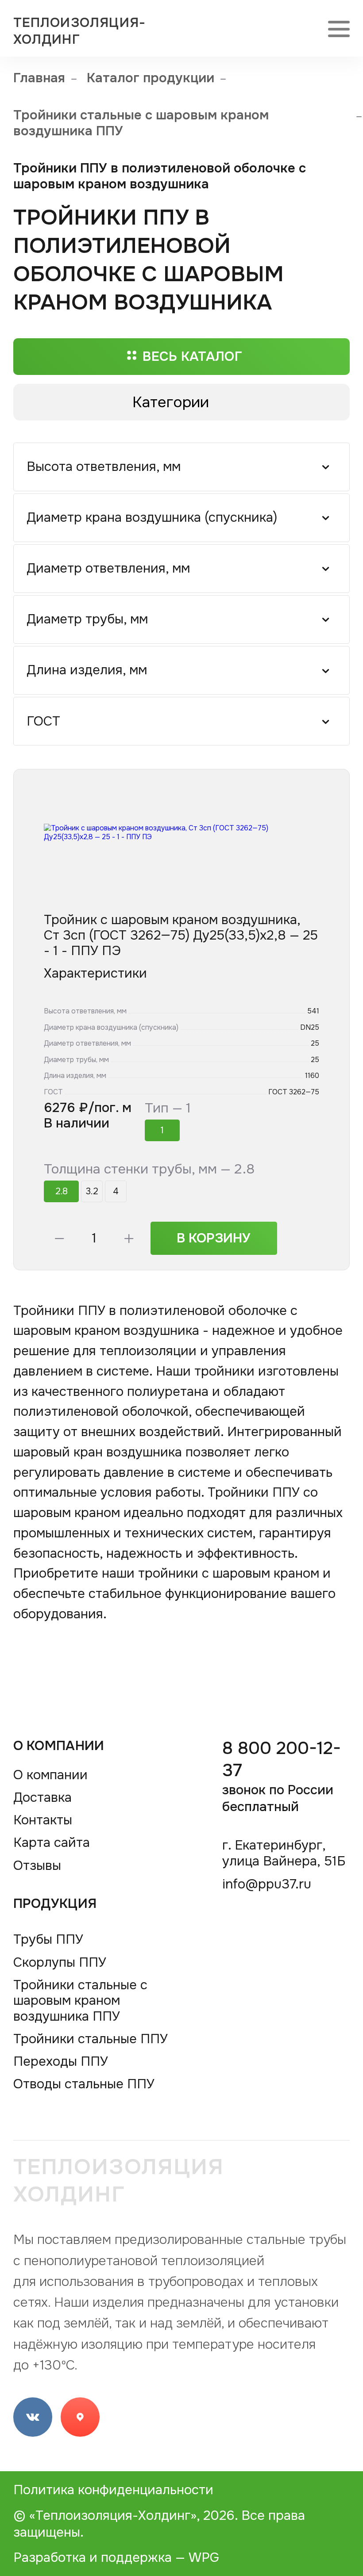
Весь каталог (192, 356)
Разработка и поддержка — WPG (116, 2557)
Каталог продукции (151, 78)
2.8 (62, 1191)
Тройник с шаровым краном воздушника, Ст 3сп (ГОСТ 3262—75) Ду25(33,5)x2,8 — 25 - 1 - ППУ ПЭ (181, 936)
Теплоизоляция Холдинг (119, 2180)
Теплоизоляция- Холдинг (80, 31)
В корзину (214, 1238)
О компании (59, 1746)
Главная (39, 78)
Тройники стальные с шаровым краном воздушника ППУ (141, 123)
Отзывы (37, 1866)
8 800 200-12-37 (282, 1776)
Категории (171, 402)
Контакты (43, 1820)
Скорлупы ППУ (60, 1963)
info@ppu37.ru (267, 1884)
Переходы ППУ (61, 2062)
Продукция (55, 1903)
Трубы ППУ (48, 1940)
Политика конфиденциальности (113, 2490)
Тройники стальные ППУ (91, 2039)
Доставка (42, 1798)
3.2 (92, 1191)
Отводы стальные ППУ (84, 2084)
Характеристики (95, 973)
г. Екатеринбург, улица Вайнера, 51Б (284, 1854)
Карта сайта (52, 1843)
